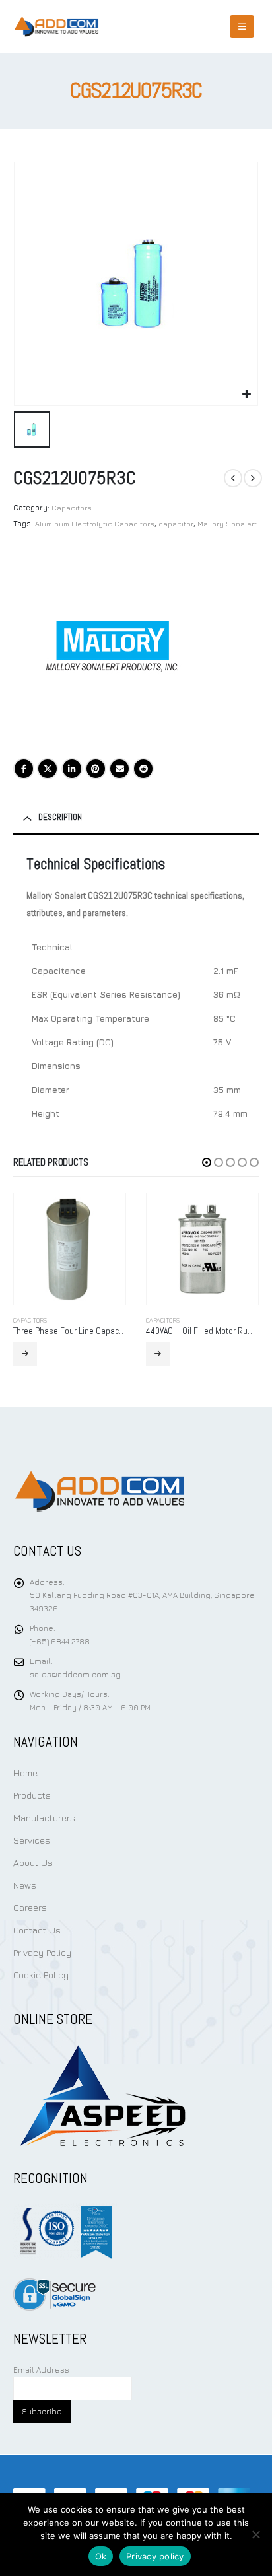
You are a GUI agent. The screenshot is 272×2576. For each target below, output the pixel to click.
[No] (255, 2534)
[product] (70, 1249)
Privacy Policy (42, 1952)
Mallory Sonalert (227, 523)
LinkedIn (72, 769)
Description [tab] (60, 817)
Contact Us (37, 1930)
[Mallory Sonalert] (112, 646)
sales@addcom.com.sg (75, 1675)
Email (119, 769)
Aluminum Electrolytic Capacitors (95, 523)
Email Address (41, 2370)
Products (32, 1795)
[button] (207, 1162)
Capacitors (72, 507)
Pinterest (96, 769)
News (25, 1885)
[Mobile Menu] (242, 26)
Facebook (24, 769)
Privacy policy (155, 2556)
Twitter (48, 769)
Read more (25, 1354)
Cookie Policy (41, 1975)
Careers (30, 1907)
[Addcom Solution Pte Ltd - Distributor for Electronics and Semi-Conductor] (56, 26)
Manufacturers (44, 1818)
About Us (33, 1862)
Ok (101, 2556)
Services (32, 1840)
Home (25, 1773)
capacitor (176, 523)
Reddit (143, 769)
